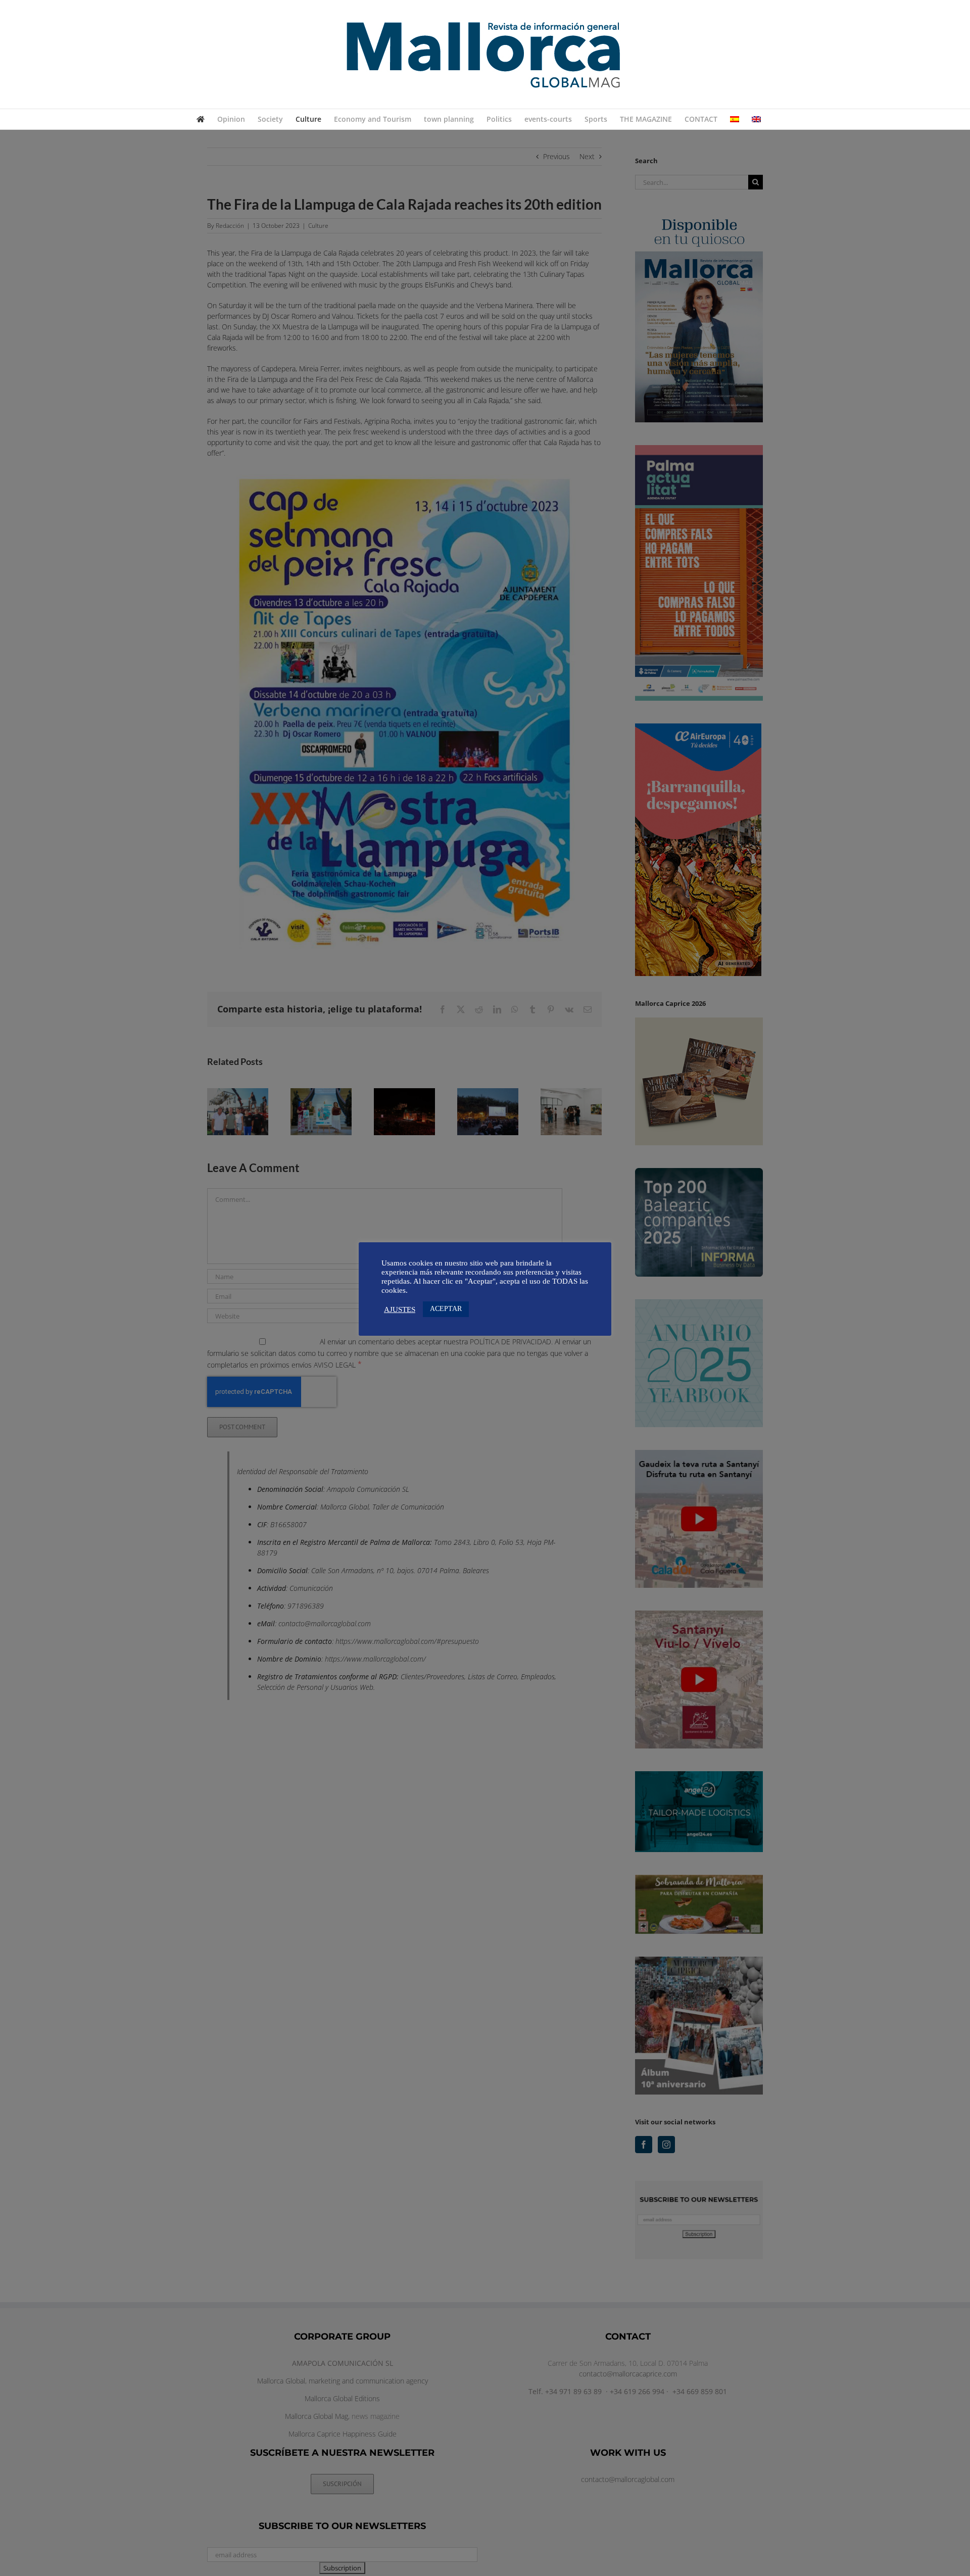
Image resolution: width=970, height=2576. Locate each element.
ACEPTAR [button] (446, 1309)
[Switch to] (735, 119)
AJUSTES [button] (400, 1309)
